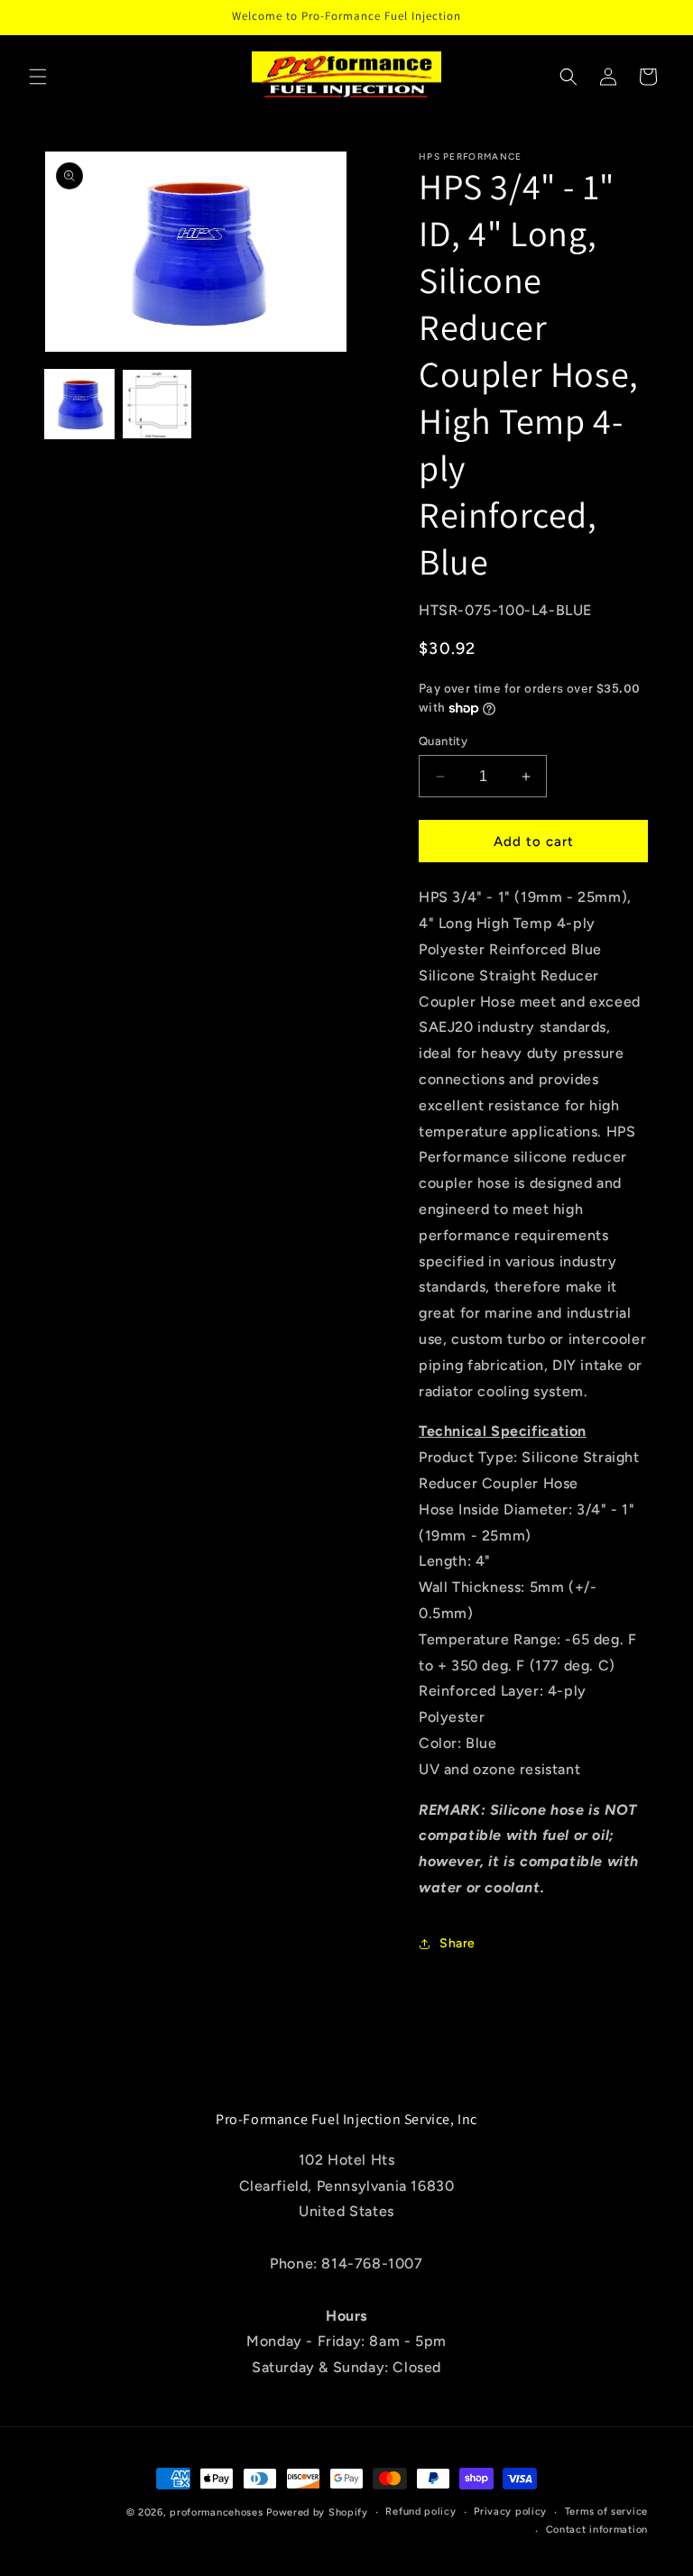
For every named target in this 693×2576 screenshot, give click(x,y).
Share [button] (457, 1943)
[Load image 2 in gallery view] (157, 404)
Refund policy (420, 2512)
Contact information (597, 2530)
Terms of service (606, 2512)
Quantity (443, 741)
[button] (38, 77)
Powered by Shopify (317, 2512)
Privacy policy (510, 2512)
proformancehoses (216, 2512)
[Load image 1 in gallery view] (79, 404)
